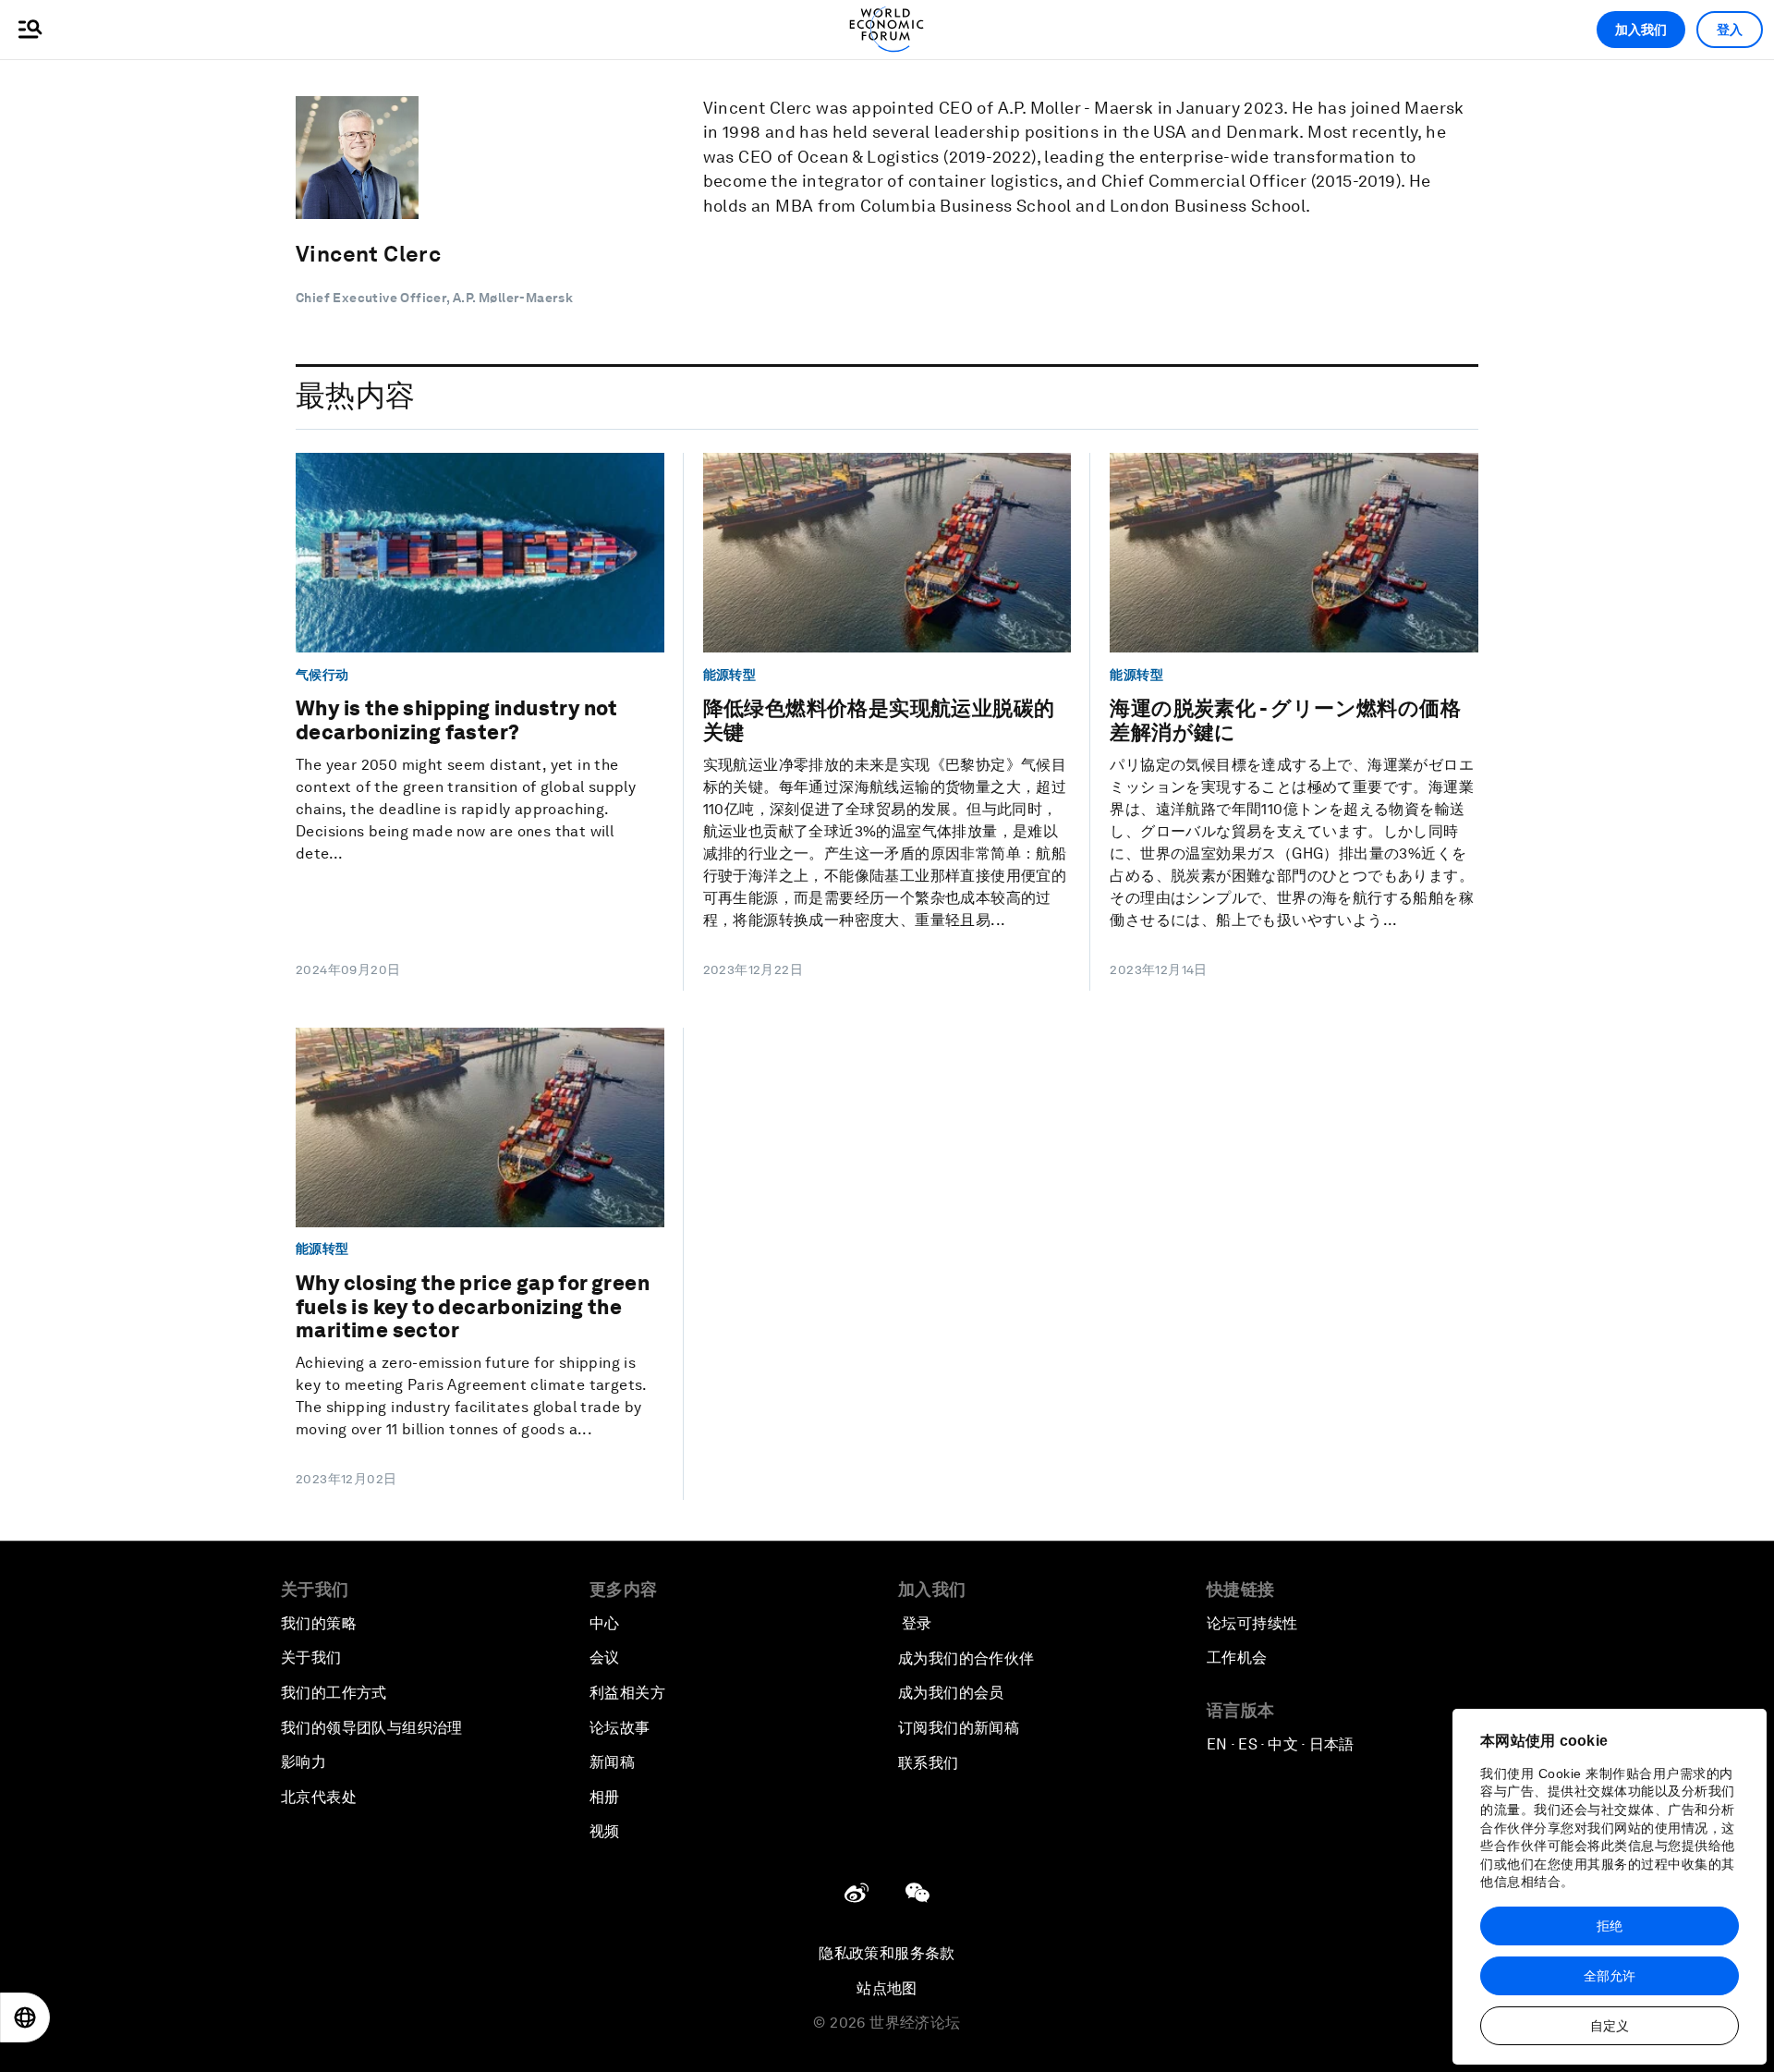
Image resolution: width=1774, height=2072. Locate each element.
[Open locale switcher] (25, 2017)
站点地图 (887, 1988)
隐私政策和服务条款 (887, 1953)
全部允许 (1610, 1976)
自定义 (1610, 2026)
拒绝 (1610, 1926)
